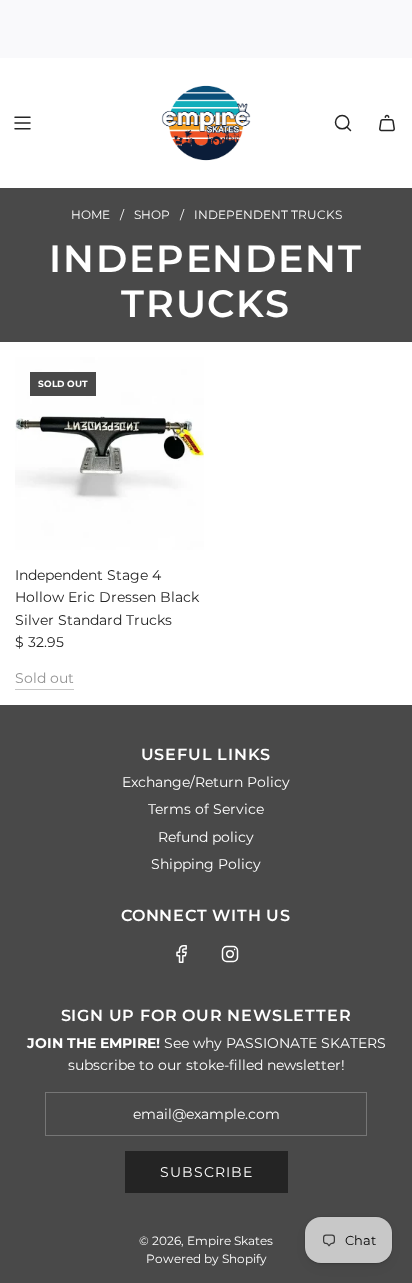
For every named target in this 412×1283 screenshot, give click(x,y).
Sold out (44, 678)
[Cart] (387, 123)
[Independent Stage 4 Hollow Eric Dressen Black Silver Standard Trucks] (109, 453)
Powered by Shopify (206, 1258)
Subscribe (206, 1172)
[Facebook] (182, 954)
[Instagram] (230, 954)
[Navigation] (22, 123)
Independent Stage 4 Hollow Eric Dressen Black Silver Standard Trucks (107, 597)
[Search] (343, 123)
